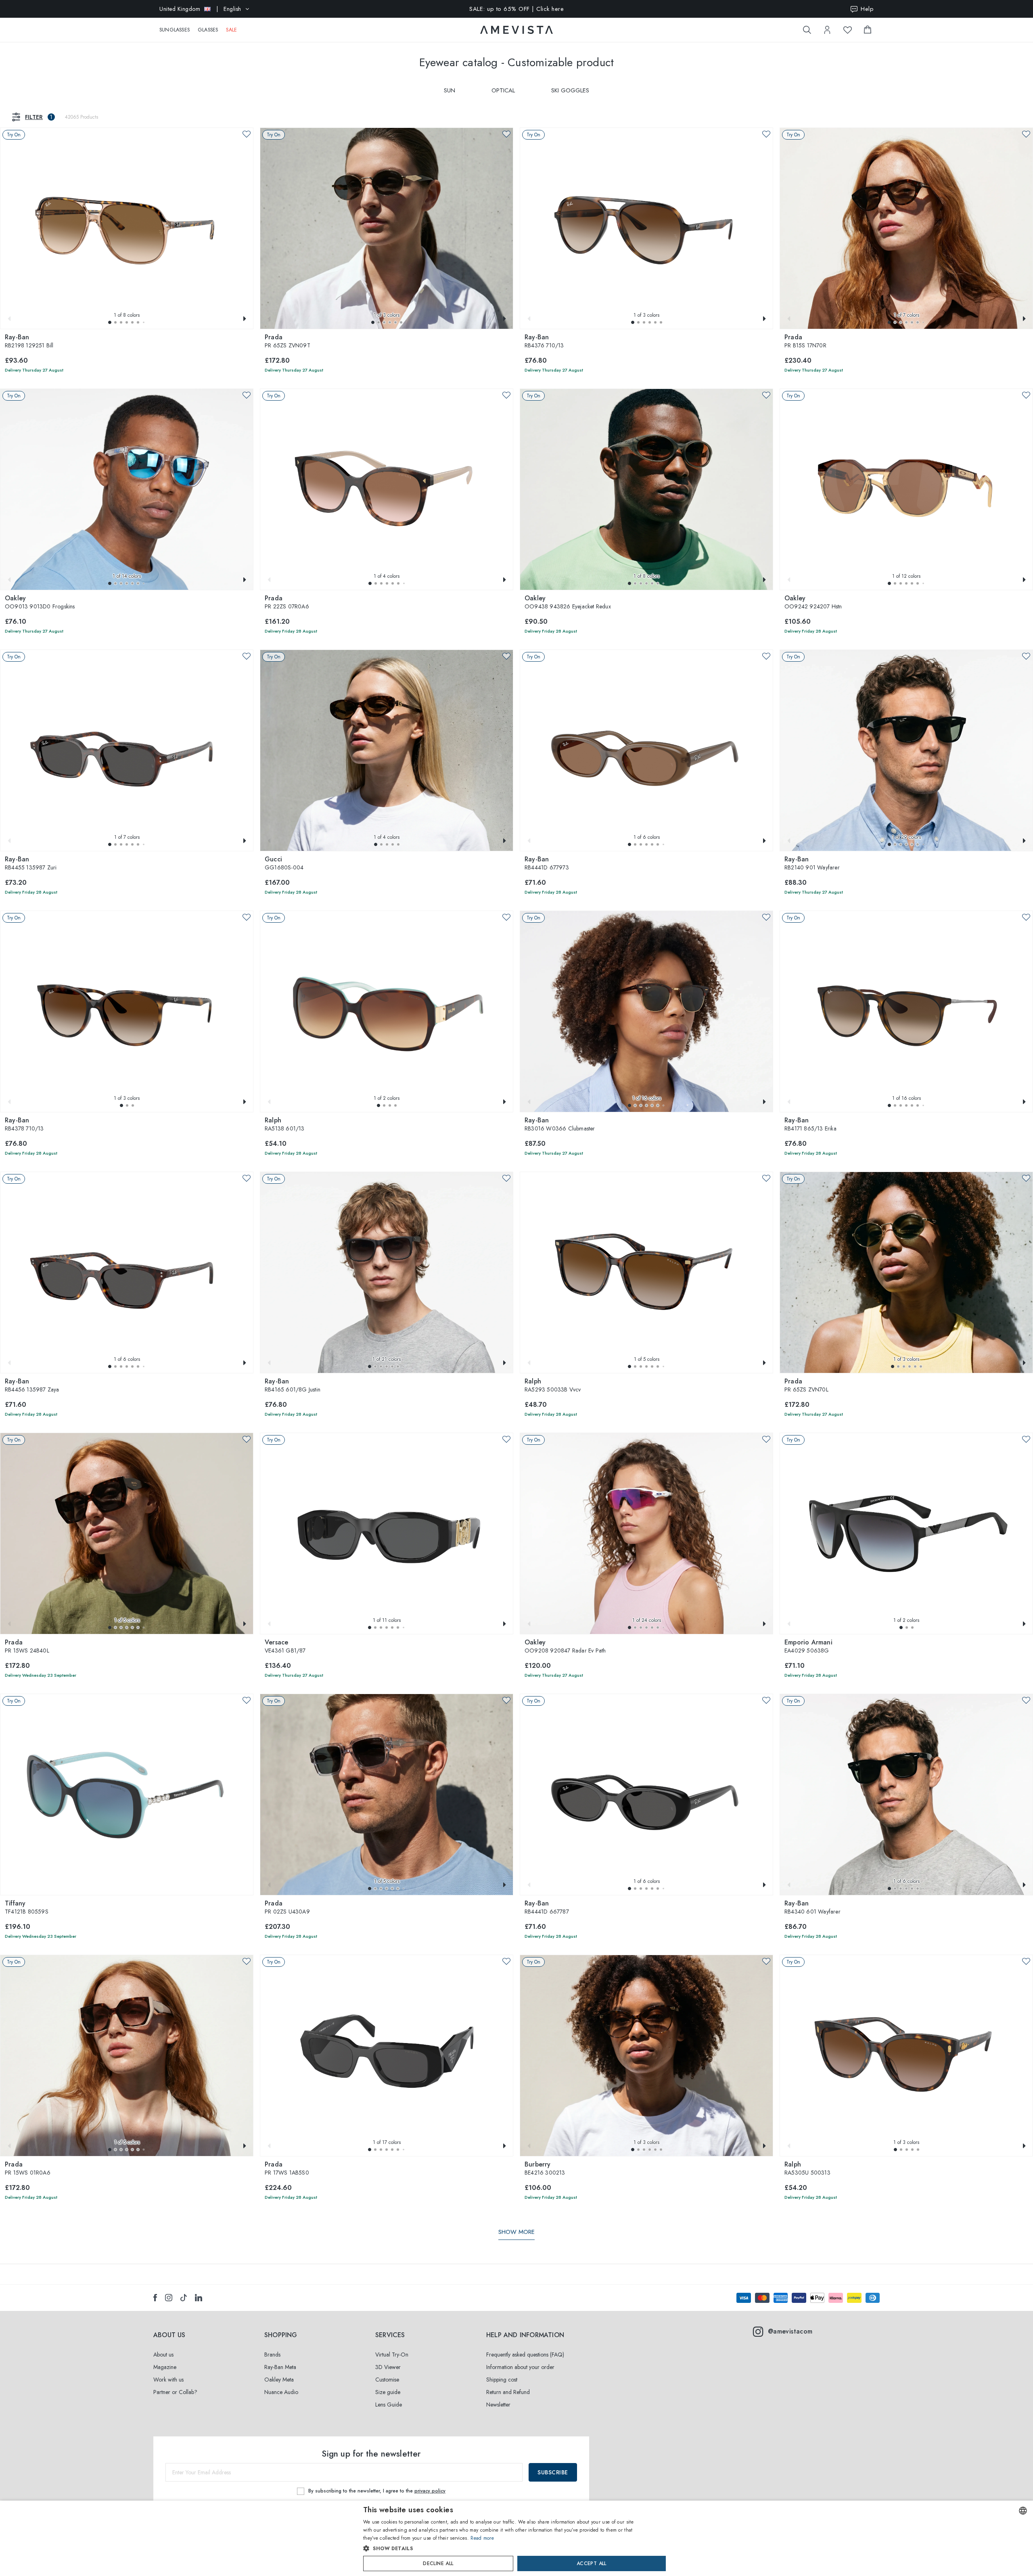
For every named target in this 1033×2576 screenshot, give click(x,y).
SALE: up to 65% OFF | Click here (516, 9)
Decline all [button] (438, 2563)
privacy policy (430, 2491)
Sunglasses (175, 30)
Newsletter (498, 2405)
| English (200, 9)
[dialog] (516, 2538)
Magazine (165, 2367)
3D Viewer (388, 2367)
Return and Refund (508, 2392)
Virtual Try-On (392, 2355)
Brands (272, 2355)
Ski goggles (570, 90)
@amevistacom (790, 2331)
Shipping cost (502, 2380)
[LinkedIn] (199, 2298)
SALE (231, 30)
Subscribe (553, 2472)
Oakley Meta (279, 2380)
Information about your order (520, 2367)
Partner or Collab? (175, 2392)
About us (163, 2355)
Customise (387, 2380)
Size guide (388, 2392)
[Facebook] (155, 2298)
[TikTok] (184, 2298)
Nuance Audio (281, 2392)
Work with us (168, 2380)
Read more (482, 2538)
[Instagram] (169, 2298)
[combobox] (1023, 2511)
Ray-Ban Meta (280, 2367)
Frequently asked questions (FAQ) (525, 2355)
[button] (110, 322)
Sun (450, 90)
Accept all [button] (592, 2563)
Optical (503, 90)
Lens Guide (389, 2405)
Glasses (208, 30)
